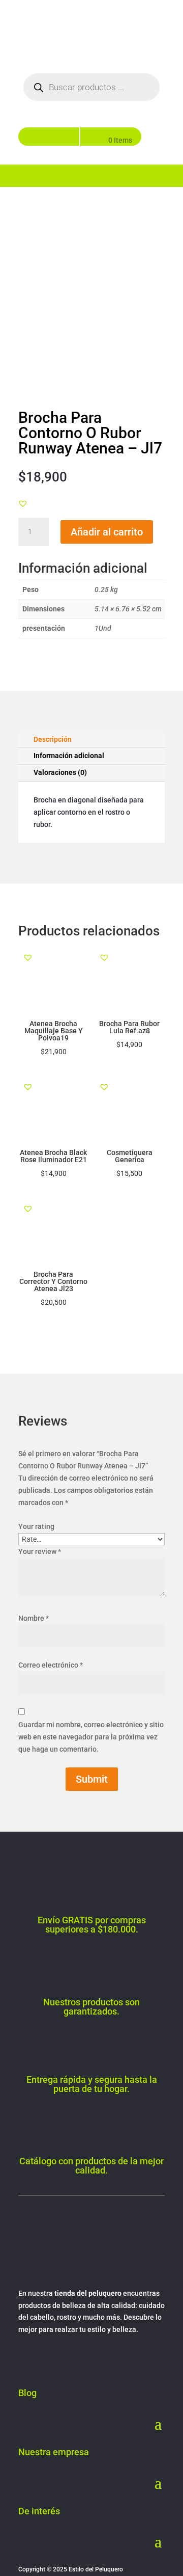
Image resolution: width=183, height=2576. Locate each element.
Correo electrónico (51, 1665)
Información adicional (69, 756)
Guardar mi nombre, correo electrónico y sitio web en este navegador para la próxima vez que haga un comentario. (91, 1737)
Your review (40, 1551)
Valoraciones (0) (60, 772)
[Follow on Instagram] (47, 2359)
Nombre (34, 1618)
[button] (23, 503)
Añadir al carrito (107, 532)
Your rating (36, 1526)
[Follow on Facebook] (26, 2359)
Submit (92, 1779)
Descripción (53, 739)
